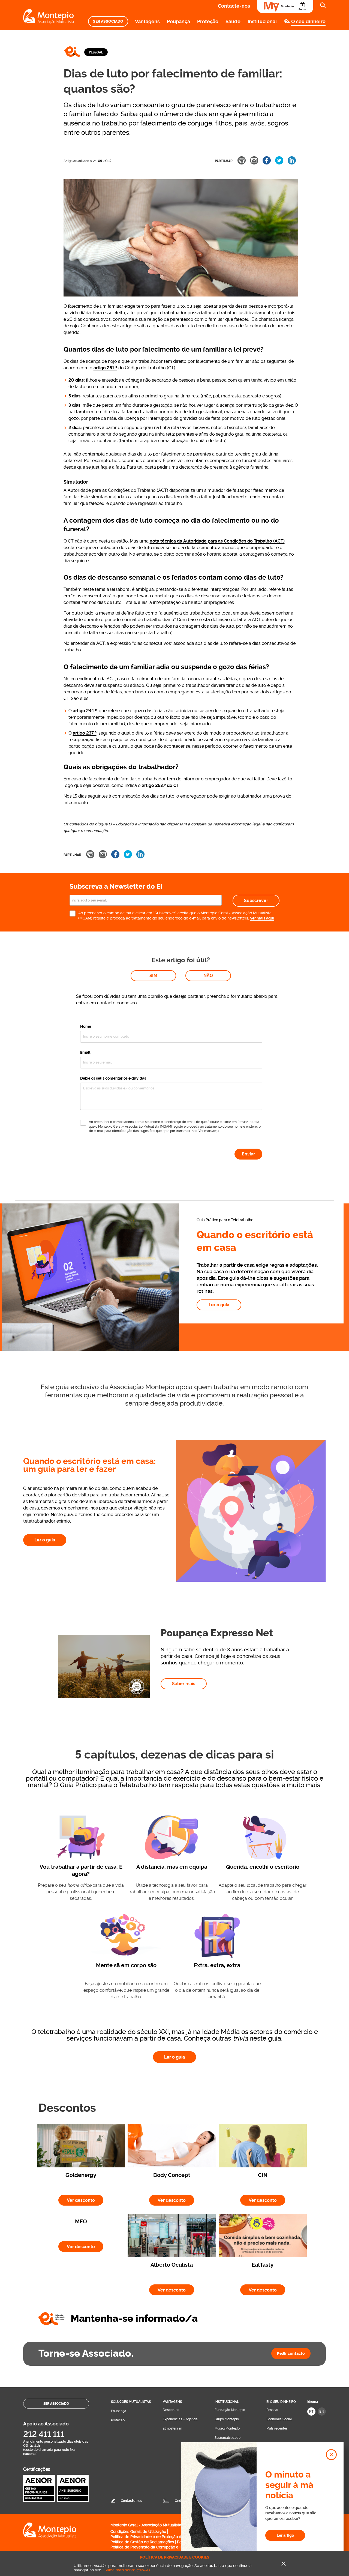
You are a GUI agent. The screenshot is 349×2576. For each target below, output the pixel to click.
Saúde (233, 21)
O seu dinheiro (308, 21)
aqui (216, 1131)
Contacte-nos (234, 6)
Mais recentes (277, 2428)
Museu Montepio (227, 2428)
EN (322, 2411)
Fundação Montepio (230, 2410)
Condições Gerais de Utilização (138, 2532)
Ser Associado (108, 21)
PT (311, 2411)
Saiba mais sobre (127, 2570)
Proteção (208, 21)
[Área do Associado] (285, 7)
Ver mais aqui (262, 918)
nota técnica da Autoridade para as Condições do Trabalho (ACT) (217, 541)
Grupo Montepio (227, 2419)
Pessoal (96, 52)
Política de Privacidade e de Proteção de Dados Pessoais (162, 2537)
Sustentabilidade (228, 2438)
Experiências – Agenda (180, 2419)
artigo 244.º (85, 711)
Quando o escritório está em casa (255, 1241)
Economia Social (279, 2419)
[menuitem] (108, 21)
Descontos (171, 2410)
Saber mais (184, 1684)
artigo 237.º (85, 733)
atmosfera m (172, 2428)
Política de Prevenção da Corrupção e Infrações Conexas (161, 2547)
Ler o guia (219, 1305)
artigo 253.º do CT (160, 785)
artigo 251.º (105, 368)
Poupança (178, 21)
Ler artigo (285, 2535)
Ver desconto (85, 2200)
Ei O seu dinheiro (281, 2402)
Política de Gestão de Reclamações (142, 2542)
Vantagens (147, 21)
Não (208, 976)
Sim (153, 976)
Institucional (262, 21)
